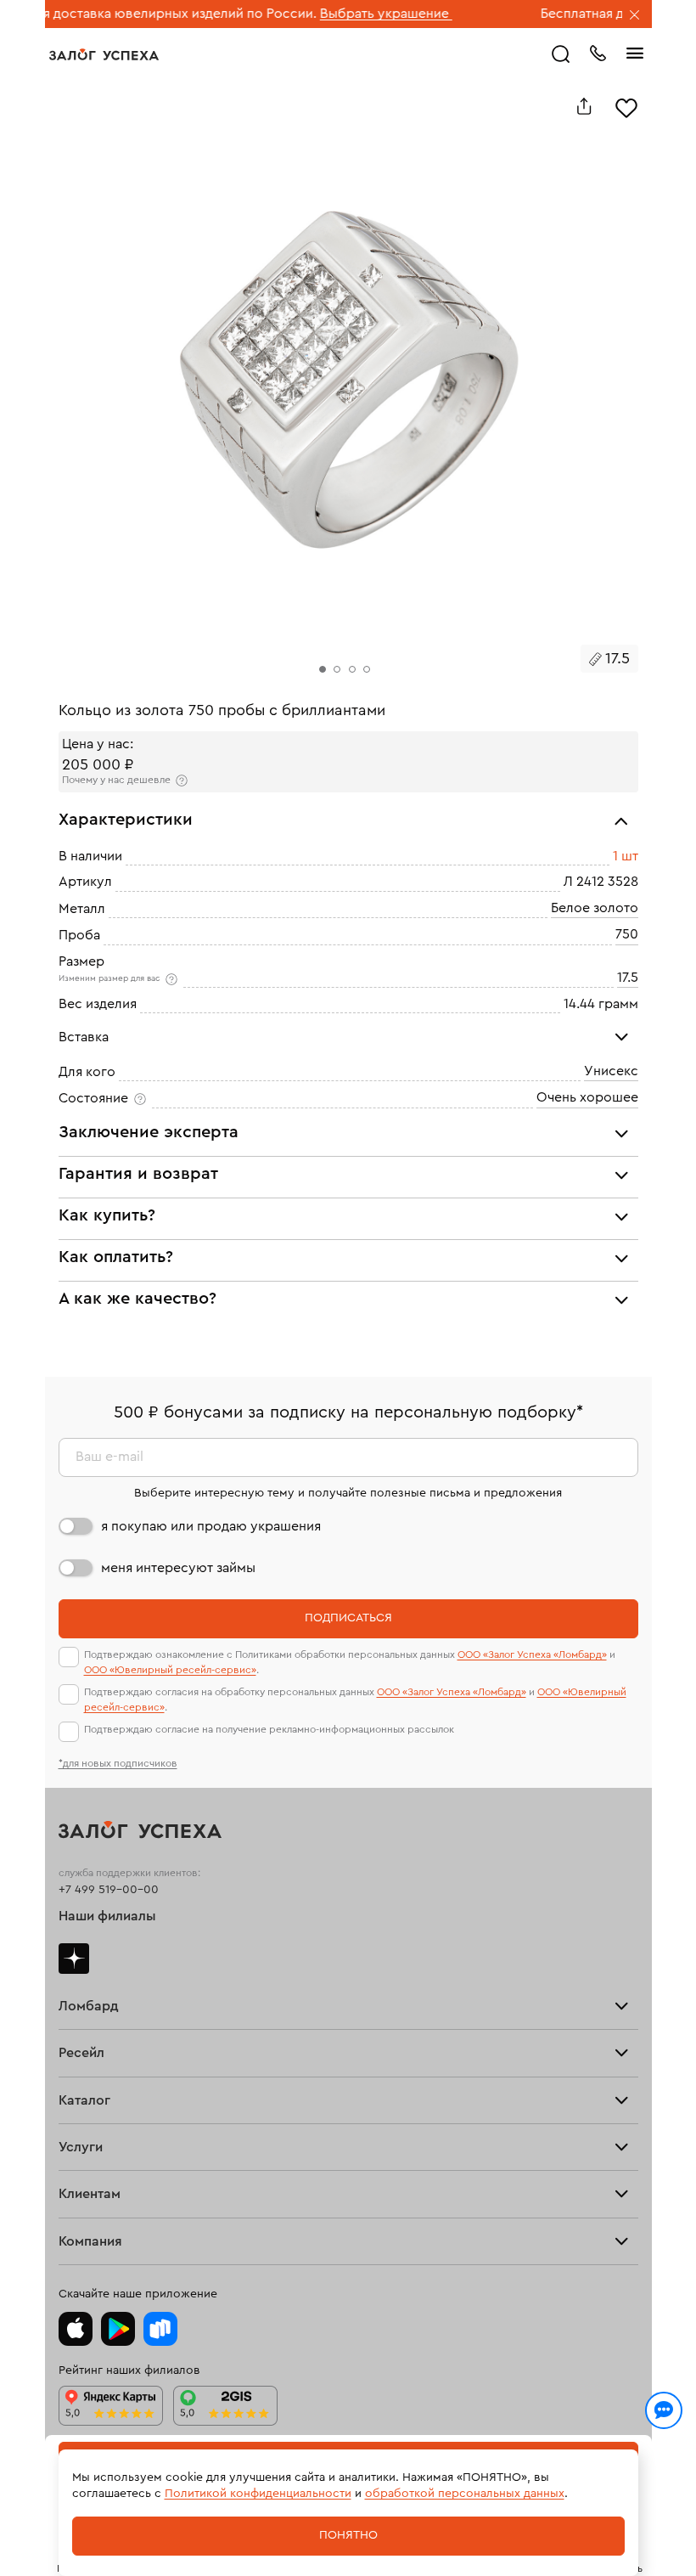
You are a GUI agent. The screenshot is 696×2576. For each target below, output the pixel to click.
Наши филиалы (107, 1916)
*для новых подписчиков (118, 1763)
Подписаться (348, 1618)
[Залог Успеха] (104, 54)
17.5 (628, 978)
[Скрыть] (635, 16)
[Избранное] (626, 106)
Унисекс (611, 1071)
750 (627, 934)
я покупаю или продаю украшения (211, 1526)
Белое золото (595, 908)
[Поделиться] (584, 106)
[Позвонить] (598, 52)
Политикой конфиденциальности (258, 2494)
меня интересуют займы (178, 1568)
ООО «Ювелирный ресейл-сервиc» (170, 1670)
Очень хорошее (587, 1097)
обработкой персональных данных (465, 2494)
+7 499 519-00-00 (109, 1890)
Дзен (74, 1959)
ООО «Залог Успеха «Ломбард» (532, 1654)
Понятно (348, 2535)
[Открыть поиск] (561, 54)
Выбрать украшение (338, 14)
